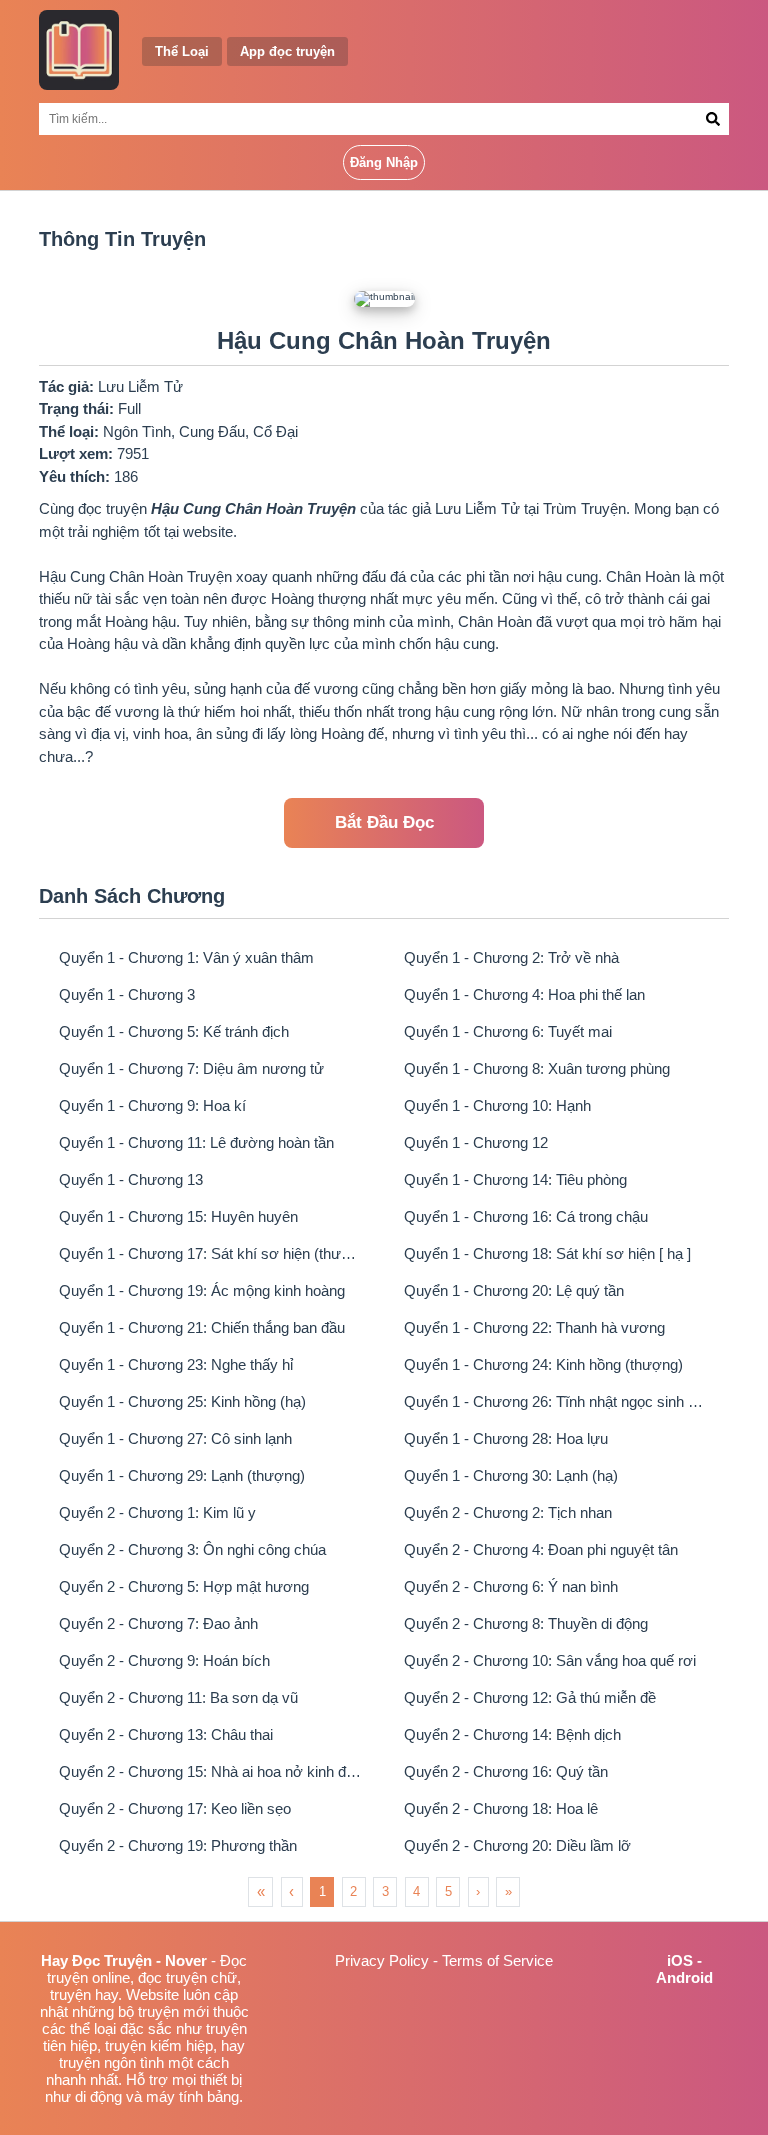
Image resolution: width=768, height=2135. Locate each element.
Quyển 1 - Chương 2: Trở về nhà (511, 957)
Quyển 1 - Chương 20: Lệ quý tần (514, 1290)
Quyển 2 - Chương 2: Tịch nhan (508, 1512)
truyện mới (173, 2011)
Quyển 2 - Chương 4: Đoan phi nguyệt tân (541, 1549)
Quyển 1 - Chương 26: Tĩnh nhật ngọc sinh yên (556, 1401)
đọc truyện (172, 1977)
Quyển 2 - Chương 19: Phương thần (178, 1845)
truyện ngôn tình (111, 2062)
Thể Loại (182, 51)
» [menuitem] (508, 1891)
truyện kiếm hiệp (159, 2045)
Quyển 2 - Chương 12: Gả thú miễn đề (530, 1697)
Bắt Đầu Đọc (384, 822)
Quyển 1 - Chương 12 (476, 1142)
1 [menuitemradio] (322, 1891)
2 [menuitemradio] (353, 1891)
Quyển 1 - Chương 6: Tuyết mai (508, 1031)
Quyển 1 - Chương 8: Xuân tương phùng (537, 1068)
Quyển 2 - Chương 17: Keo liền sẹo (175, 1808)
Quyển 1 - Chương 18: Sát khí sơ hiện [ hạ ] (547, 1253)
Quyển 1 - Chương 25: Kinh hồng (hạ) (182, 1401)
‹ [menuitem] (291, 1891)
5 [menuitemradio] (448, 1891)
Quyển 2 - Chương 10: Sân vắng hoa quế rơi (550, 1660)
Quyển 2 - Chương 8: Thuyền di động (526, 1623)
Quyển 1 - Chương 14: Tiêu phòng (515, 1179)
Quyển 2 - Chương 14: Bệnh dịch (512, 1734)
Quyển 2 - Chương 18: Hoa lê (501, 1808)
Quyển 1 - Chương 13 (131, 1179)
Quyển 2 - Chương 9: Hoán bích (164, 1660)
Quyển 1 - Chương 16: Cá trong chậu (526, 1216)
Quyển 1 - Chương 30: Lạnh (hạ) (511, 1475)
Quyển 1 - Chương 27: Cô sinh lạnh (175, 1438)
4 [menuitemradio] (416, 1891)
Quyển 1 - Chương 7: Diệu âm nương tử (191, 1068)
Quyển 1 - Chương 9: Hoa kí (152, 1105)
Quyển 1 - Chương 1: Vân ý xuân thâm (186, 957)
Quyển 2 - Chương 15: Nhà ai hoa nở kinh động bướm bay (211, 1771)
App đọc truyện (287, 51)
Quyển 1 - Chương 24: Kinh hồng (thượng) (543, 1364)
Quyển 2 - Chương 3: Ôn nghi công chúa (192, 1549)
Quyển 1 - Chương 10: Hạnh (497, 1105)
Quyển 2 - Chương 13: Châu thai (166, 1734)
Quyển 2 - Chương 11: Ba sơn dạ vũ (178, 1697)
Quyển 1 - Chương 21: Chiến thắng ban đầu (202, 1327)
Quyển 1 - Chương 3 (127, 994)
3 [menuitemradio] (385, 1891)
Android (684, 1977)
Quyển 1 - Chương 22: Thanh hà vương (534, 1327)
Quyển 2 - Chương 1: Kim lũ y (157, 1512)
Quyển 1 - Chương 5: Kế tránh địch (174, 1031)
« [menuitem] (261, 1891)
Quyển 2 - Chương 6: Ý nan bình (511, 1586)
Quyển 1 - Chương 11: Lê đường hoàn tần (196, 1142)
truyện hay (84, 1994)
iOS (680, 1960)
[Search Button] (713, 119)
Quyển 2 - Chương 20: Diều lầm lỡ (517, 1845)
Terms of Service (497, 1960)
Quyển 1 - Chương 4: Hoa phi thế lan (524, 994)
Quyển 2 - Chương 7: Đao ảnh (158, 1623)
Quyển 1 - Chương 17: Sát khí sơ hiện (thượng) (211, 1253)
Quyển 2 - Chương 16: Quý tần (506, 1771)
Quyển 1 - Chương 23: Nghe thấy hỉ (176, 1364)
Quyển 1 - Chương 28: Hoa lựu (506, 1438)
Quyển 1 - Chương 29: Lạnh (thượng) (182, 1475)
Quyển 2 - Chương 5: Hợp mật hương (184, 1586)
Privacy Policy (382, 1960)
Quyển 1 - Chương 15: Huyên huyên (178, 1216)
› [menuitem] (478, 1891)
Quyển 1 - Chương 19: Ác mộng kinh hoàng (202, 1290)
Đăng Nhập (384, 162)
